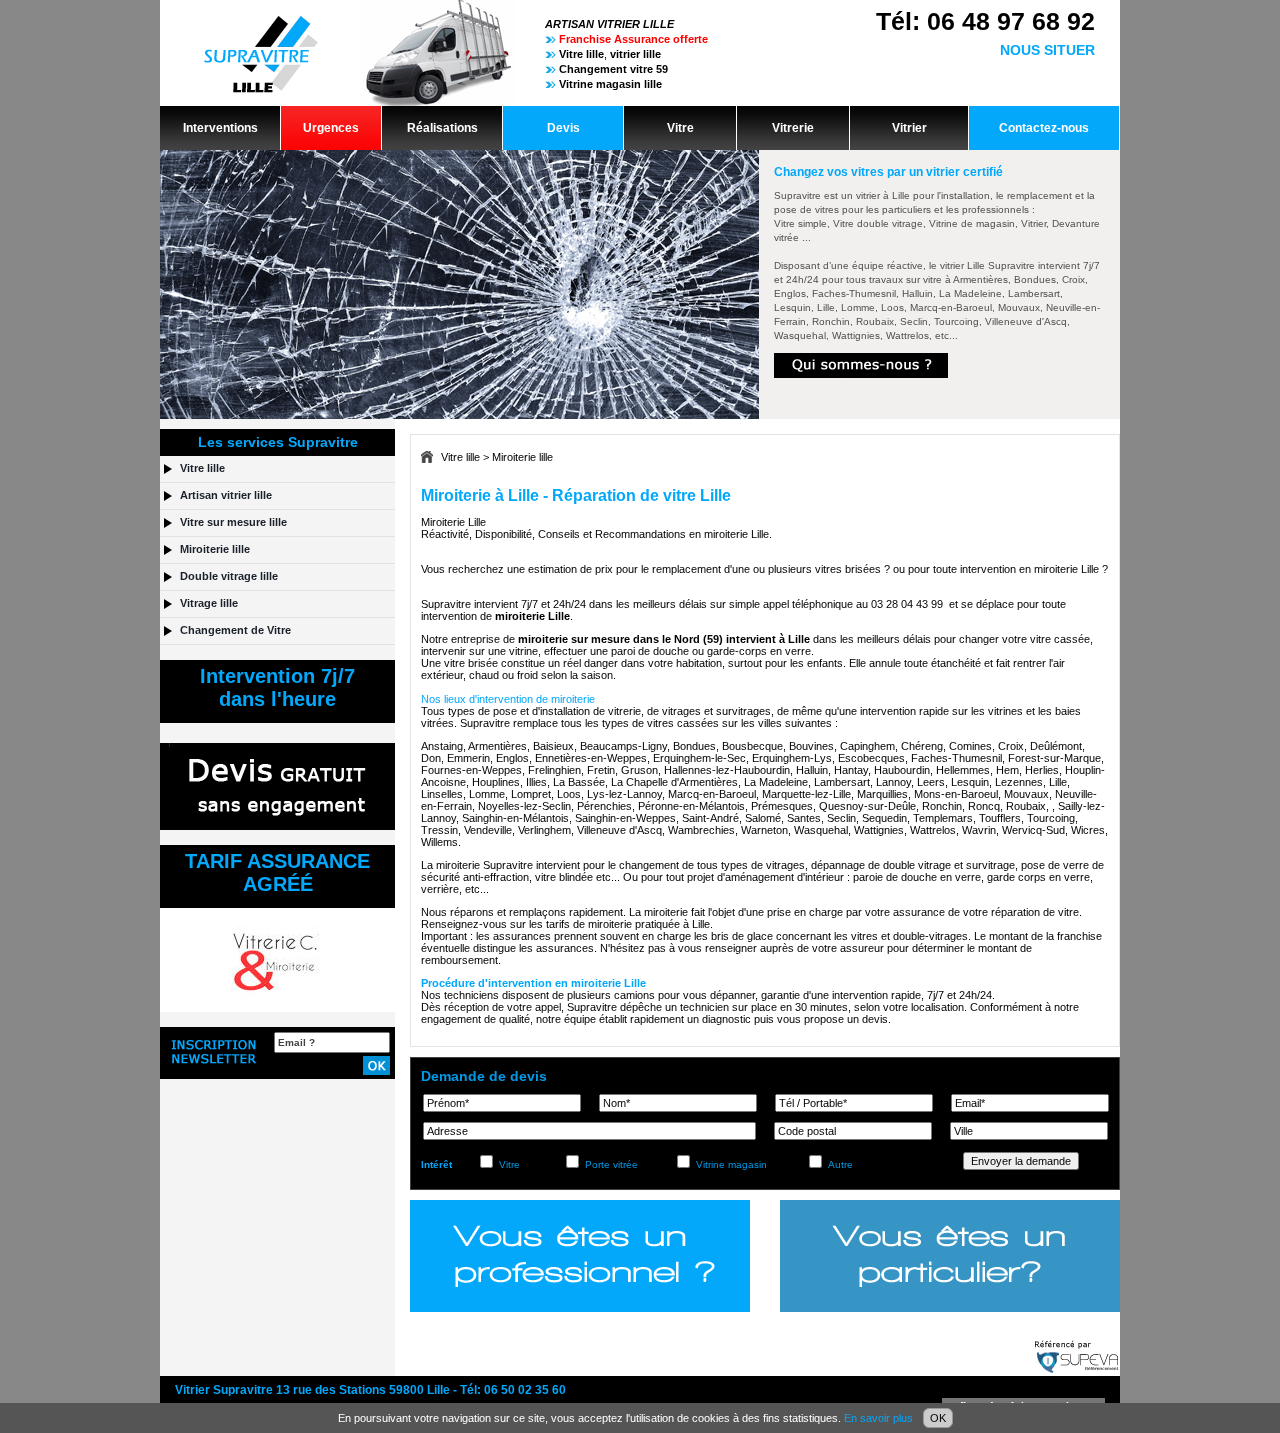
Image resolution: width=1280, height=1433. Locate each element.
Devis (563, 128)
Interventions (220, 128)
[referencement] (1077, 1372)
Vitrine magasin (731, 1164)
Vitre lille (460, 457)
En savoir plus (878, 1418)
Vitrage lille (209, 603)
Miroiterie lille (522, 457)
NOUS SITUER (1047, 50)
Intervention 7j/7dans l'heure (277, 687)
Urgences (331, 128)
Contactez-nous (1044, 128)
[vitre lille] (353, 102)
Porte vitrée (611, 1164)
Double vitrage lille (229, 576)
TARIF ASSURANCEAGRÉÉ (277, 872)
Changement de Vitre (235, 630)
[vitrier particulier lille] (950, 1256)
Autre (840, 1164)
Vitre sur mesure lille (233, 522)
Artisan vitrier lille (226, 495)
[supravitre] (861, 374)
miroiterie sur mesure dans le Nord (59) (620, 639)
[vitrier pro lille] (580, 1256)
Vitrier (909, 128)
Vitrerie (793, 128)
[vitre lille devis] (277, 826)
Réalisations (442, 128)
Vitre (680, 128)
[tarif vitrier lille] (277, 1008)
